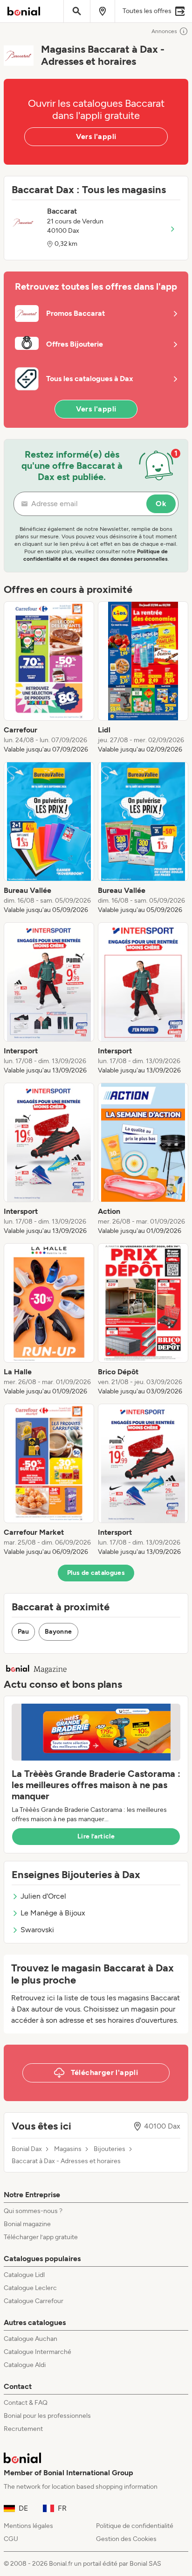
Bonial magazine (27, 2224)
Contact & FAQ (26, 2403)
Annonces (164, 31)
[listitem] (49, 678)
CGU (11, 2539)
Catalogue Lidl (24, 2275)
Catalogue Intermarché (38, 2352)
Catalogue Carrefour (34, 2301)
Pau (23, 1632)
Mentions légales (28, 2526)
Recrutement (23, 2429)
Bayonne (58, 1632)
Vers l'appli (96, 136)
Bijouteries (110, 2149)
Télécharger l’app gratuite (41, 2237)
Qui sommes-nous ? (33, 2211)
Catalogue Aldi (25, 2365)
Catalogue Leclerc (30, 2288)
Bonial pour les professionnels (47, 2416)
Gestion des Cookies (126, 2539)
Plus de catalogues (96, 1573)
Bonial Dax (27, 2149)
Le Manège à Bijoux (53, 1913)
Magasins (68, 2149)
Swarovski (37, 1930)
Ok (161, 504)
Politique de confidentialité (135, 2526)
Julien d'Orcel (43, 1896)
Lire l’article (96, 1836)
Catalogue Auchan (31, 2339)
